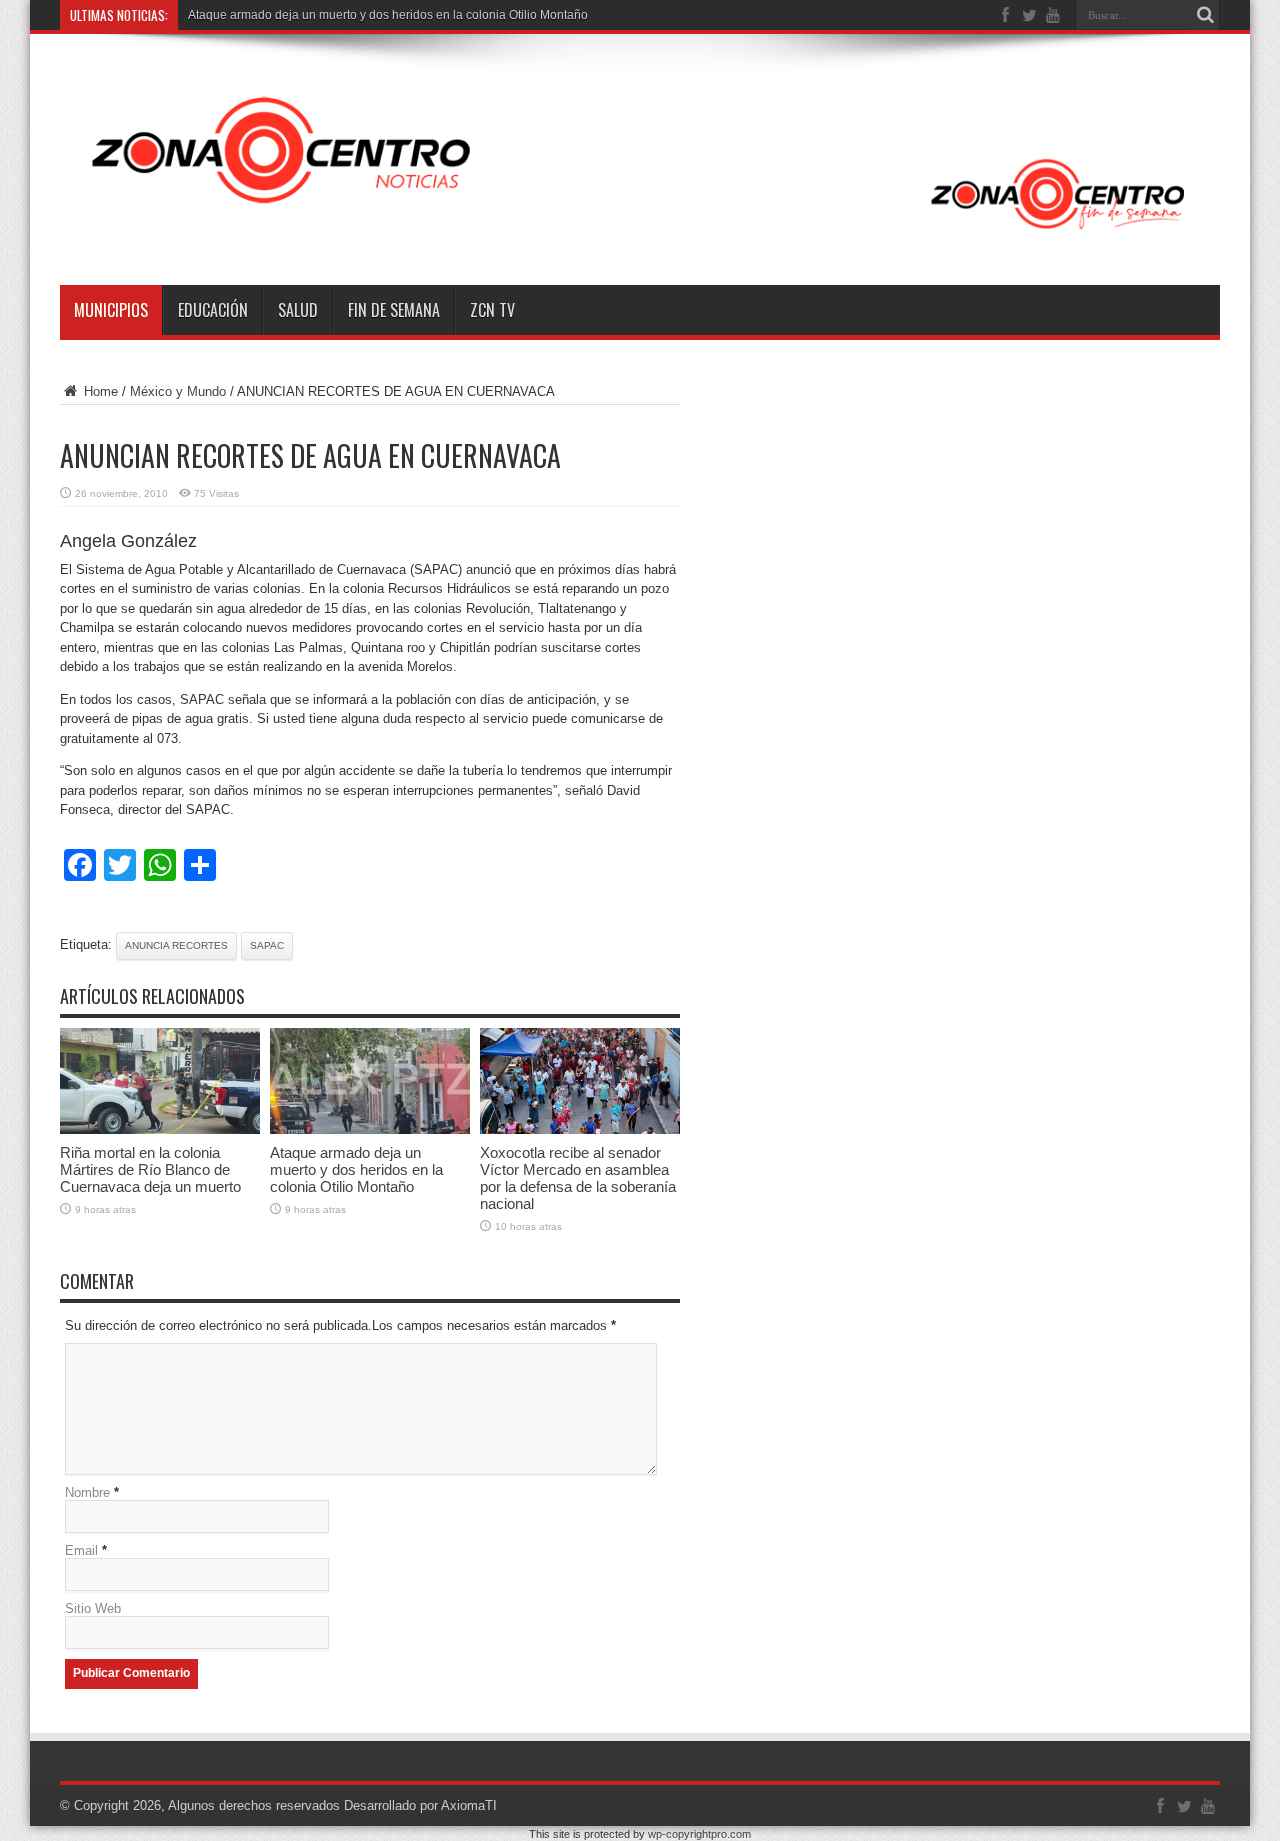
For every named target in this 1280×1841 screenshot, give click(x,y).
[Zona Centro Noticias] (640, 235)
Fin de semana (394, 310)
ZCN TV (492, 310)
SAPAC (267, 945)
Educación (213, 310)
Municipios (111, 310)
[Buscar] (1205, 15)
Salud (298, 310)
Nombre (87, 1492)
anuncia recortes (176, 945)
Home (99, 391)
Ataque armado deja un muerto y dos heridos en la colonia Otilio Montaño (388, 15)
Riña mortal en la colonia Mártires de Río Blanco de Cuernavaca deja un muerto (150, 1169)
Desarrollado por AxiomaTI (420, 1805)
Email (81, 1550)
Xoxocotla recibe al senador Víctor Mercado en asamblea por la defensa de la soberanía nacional (578, 1178)
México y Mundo (178, 391)
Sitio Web (93, 1608)
